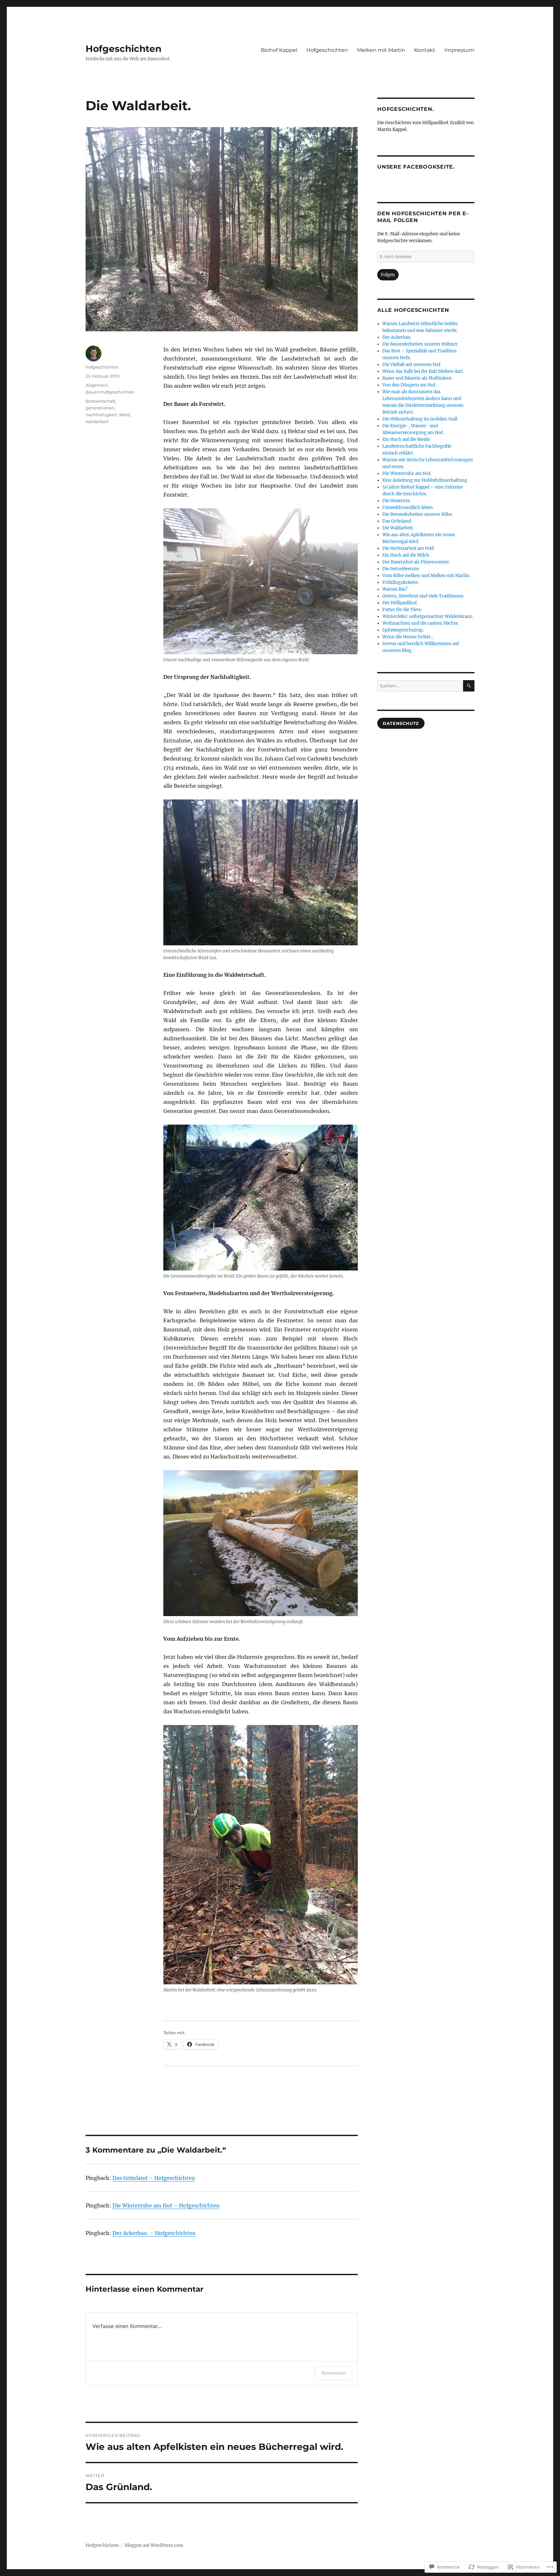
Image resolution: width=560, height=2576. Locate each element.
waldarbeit (97, 421)
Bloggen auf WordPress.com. (154, 2545)
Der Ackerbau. (397, 337)
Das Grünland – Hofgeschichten (154, 2178)
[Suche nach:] (420, 686)
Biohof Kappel (279, 50)
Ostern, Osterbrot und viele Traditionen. (423, 596)
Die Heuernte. (397, 501)
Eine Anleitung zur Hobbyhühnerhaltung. (425, 480)
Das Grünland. (397, 521)
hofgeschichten (102, 367)
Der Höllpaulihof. (400, 603)
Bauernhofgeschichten (110, 392)
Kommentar (333, 2373)
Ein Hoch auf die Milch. (406, 555)
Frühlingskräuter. (401, 582)
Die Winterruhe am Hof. (407, 473)
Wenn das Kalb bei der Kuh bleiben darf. (423, 371)
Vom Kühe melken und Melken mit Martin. (426, 576)
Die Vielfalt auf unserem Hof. (412, 365)
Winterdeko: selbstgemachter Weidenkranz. (428, 616)
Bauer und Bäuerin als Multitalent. (417, 378)
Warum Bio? (395, 589)
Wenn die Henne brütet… (408, 637)
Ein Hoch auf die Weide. (407, 439)
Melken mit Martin (381, 50)
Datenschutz (401, 723)
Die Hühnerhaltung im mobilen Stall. (420, 419)
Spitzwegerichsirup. (403, 630)
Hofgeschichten (123, 49)
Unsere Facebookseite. (416, 167)
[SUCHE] (469, 686)
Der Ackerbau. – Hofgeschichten (154, 2233)
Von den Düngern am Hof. (409, 385)
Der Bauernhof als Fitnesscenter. (416, 562)
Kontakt (425, 50)
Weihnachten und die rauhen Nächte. (421, 623)
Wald (124, 415)
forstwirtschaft (100, 401)
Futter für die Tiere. (402, 610)
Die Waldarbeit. (398, 528)
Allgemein (97, 385)
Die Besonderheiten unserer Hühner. (420, 344)
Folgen (388, 275)
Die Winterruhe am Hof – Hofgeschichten (166, 2205)
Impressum (459, 50)
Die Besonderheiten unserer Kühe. (418, 514)
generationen (100, 408)
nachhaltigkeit (101, 415)
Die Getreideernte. (401, 569)
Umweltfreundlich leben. (408, 508)
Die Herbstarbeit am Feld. (408, 548)
